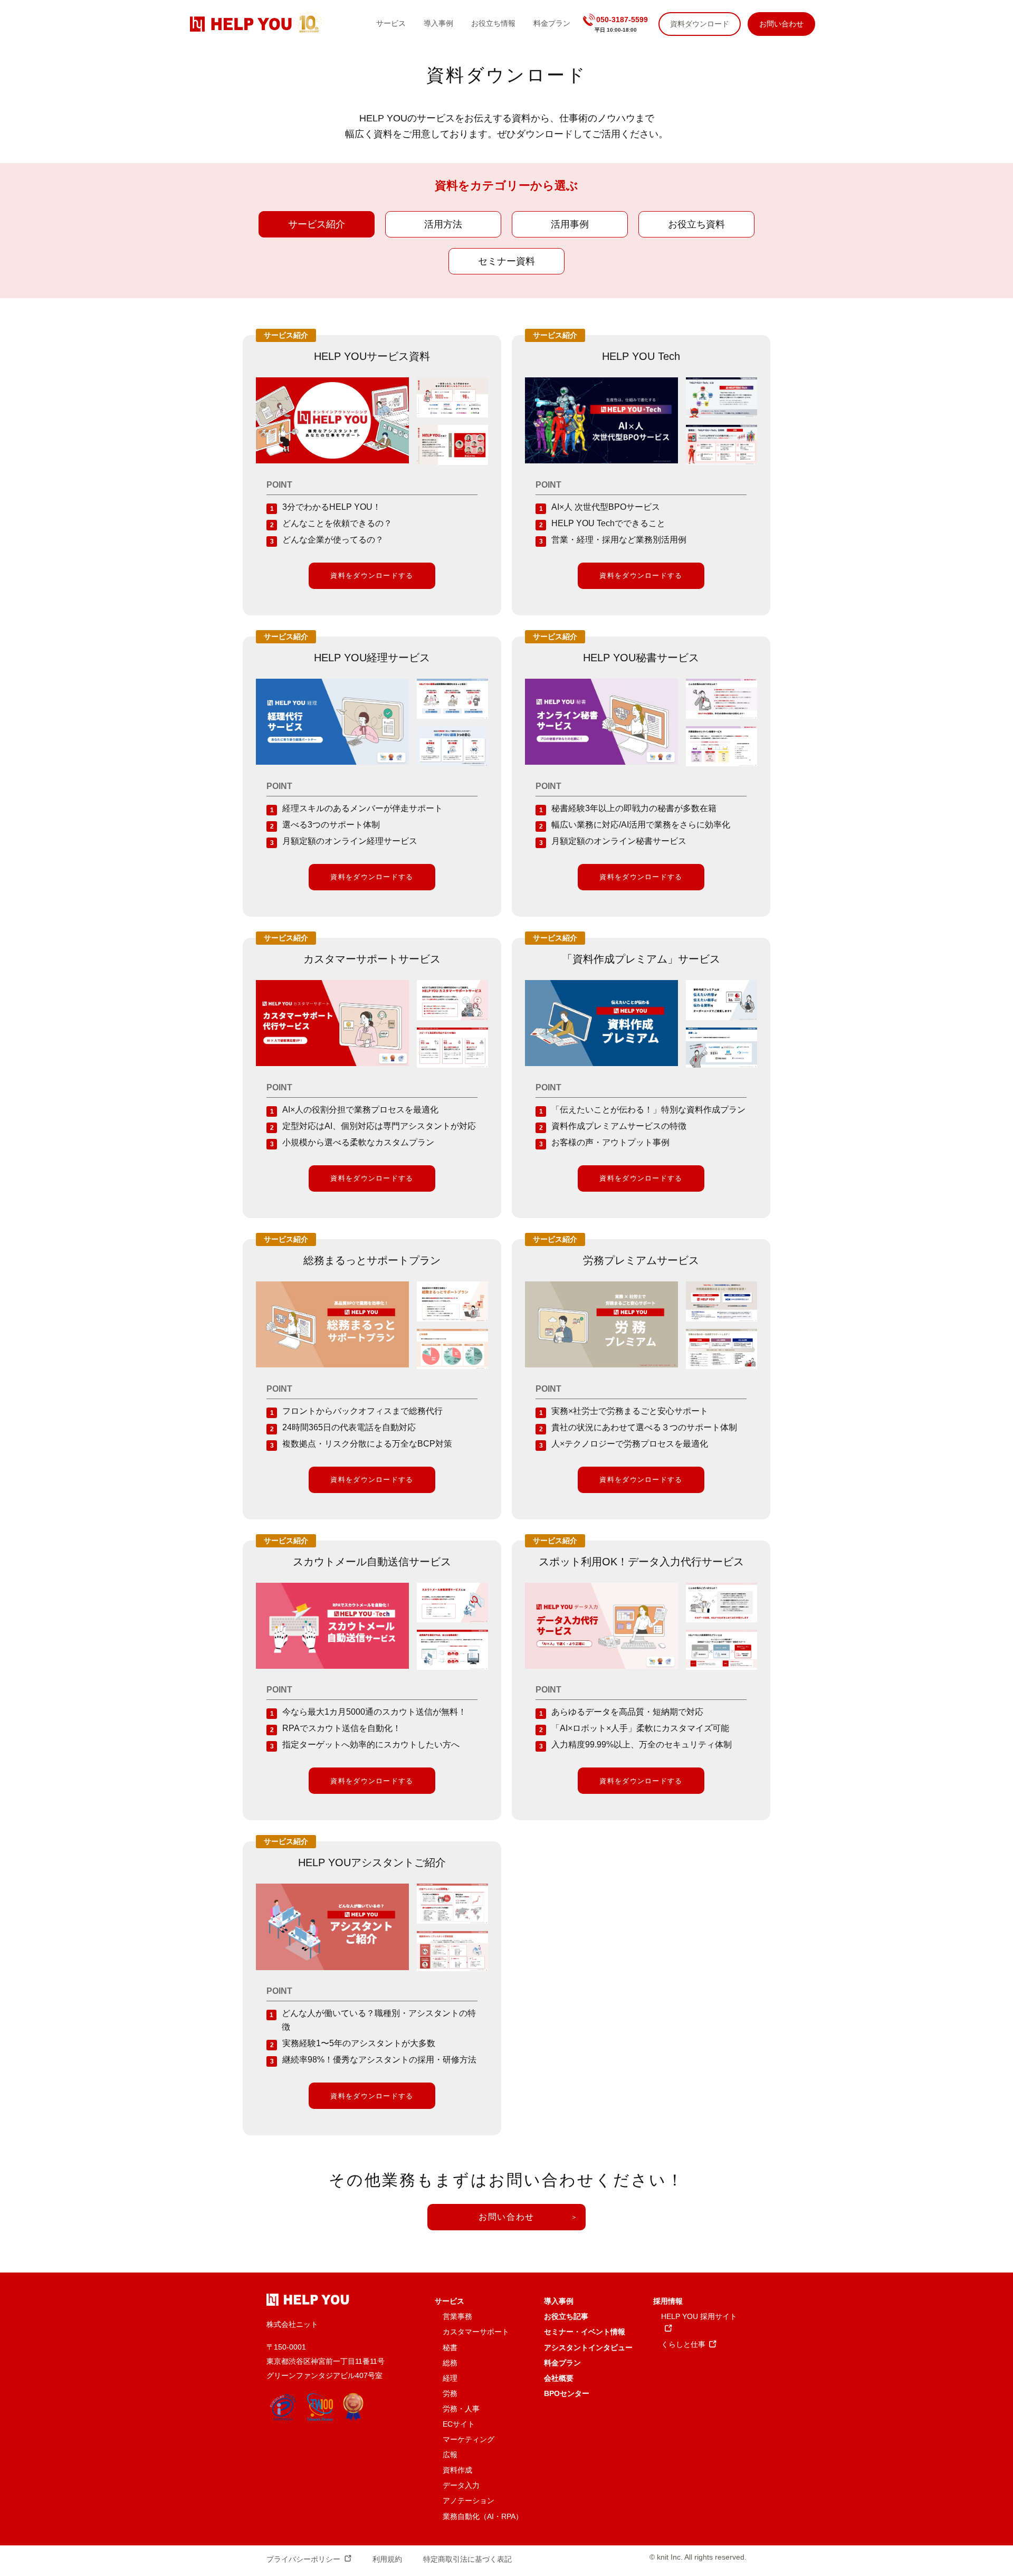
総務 (450, 2363)
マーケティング (469, 2439)
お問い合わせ (506, 2217)
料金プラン (562, 2363)
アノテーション (469, 2501)
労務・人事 (461, 2409)
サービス (450, 2301)
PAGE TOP (980, 2484)
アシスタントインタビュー (588, 2347)
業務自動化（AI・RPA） (483, 2516)
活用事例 (570, 224)
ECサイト (459, 2424)
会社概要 (559, 2378)
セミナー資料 (506, 261)
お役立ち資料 (696, 224)
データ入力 (461, 2485)
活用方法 (443, 224)
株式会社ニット (292, 2324)
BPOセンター (567, 2393)
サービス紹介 (317, 224)
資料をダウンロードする (372, 576)
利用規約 (387, 2559)
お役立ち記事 (566, 2316)
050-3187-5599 (622, 20)
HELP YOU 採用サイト (699, 2316)
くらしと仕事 (683, 2344)
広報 (450, 2455)
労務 (450, 2393)
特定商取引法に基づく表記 (467, 2559)
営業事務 (457, 2316)
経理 (450, 2378)
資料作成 (457, 2470)
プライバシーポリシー (303, 2559)
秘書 (450, 2347)
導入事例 (559, 2301)
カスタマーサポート (476, 2332)
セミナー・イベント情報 (585, 2332)
